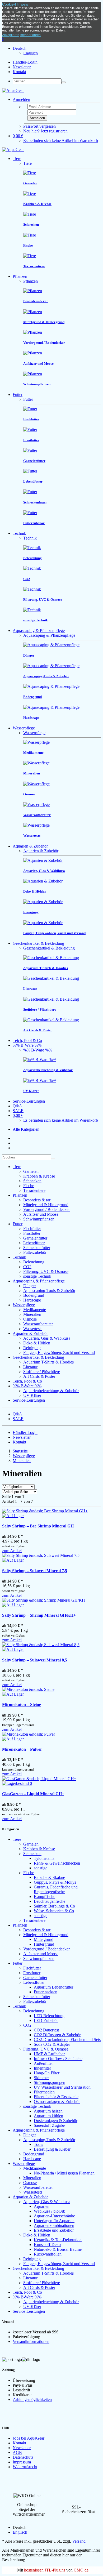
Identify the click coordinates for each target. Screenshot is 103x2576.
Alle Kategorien (26, 1129)
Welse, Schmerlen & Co (54, 1911)
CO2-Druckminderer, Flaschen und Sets (67, 2040)
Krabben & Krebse (39, 1176)
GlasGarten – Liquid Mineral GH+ (33, 1794)
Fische (29, 1186)
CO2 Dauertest (46, 2030)
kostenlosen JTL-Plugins (45, 2570)
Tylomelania (44, 1858)
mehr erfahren (31, 35)
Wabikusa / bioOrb (50, 2211)
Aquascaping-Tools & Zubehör (49, 1291)
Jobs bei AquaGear (29, 2438)
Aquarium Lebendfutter (53, 1987)
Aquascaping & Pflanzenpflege (39, 630)
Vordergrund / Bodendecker (46, 1209)
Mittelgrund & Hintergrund (46, 1205)
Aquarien (42, 2206)
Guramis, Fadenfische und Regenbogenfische (56, 1889)
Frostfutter (32, 1233)
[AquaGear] (13, 90)
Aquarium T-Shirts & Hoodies (48, 1362)
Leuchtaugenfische (50, 1901)
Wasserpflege (24, 728)
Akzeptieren (11, 35)
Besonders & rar (37, 1200)
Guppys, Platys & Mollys (55, 1882)
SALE (18, 1111)
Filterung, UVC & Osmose (46, 1271)
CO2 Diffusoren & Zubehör (57, 2035)
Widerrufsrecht (25, 2467)
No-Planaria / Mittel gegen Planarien (64, 2173)
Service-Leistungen (29, 1101)
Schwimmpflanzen (39, 1219)
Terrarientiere (34, 1190)
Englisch (31, 53)
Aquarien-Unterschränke (54, 2216)
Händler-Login (25, 62)
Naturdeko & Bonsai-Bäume (58, 2249)
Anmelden (37, 118)
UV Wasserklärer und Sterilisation (62, 2087)
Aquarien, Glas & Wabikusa (47, 1338)
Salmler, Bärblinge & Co (54, 1906)
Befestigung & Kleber (52, 2149)
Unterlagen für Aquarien (54, 2221)
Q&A (17, 1106)
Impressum (22, 2462)
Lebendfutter (34, 1243)
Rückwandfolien (48, 2254)
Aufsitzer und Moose (41, 1214)
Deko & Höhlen (37, 1343)
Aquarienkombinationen (54, 2225)
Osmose (30, 1319)
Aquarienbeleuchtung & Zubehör (51, 1391)
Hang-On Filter (47, 2073)
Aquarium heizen (48, 2111)
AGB (17, 2452)
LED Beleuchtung (49, 2016)
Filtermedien (44, 2092)
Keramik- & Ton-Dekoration (58, 2240)
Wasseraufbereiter (38, 1324)
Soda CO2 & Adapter (52, 2044)
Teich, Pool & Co (27, 1040)
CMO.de (81, 2570)
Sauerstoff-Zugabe (49, 2125)
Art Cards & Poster (39, 1376)
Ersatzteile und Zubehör (54, 2230)
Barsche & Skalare (49, 1877)
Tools (38, 2144)
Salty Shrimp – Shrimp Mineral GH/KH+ (39, 1615)
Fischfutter (32, 1229)
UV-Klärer (32, 1395)
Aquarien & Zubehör (30, 846)
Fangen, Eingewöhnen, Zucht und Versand (59, 1352)
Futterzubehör (35, 1252)
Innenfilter (42, 2068)
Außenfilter (43, 2063)
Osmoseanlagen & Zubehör (57, 2102)
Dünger (30, 1286)
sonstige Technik (37, 1276)
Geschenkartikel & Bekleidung (38, 943)
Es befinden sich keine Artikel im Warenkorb (61, 141)
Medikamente (35, 1310)
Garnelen (31, 1171)
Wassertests (33, 1329)
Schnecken (32, 1181)
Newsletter (22, 67)
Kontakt (19, 72)
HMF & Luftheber (49, 2054)
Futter (18, 395)
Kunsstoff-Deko (47, 2245)
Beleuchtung (34, 1262)
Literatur (30, 1367)
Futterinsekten (46, 1992)
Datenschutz (23, 2457)
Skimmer (41, 2078)
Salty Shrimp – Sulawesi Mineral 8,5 (35, 1660)
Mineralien (32, 1314)
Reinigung (32, 1348)
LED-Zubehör (46, 2020)
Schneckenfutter (37, 1248)
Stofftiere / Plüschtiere (42, 1372)
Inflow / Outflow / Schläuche (58, 2059)
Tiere (17, 159)
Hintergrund (44, 1944)
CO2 (27, 1267)
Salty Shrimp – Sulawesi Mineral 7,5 (35, 1571)
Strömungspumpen (50, 2082)
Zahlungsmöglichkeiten (32, 2399)
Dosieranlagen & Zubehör (56, 2121)
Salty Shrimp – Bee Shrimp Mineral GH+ (39, 1526)
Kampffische (45, 1897)
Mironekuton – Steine (22, 1704)
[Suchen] (64, 82)
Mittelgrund (44, 1939)
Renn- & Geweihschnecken (57, 1863)
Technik (19, 533)
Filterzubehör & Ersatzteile (56, 2097)
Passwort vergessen (39, 126)
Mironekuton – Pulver (22, 1749)
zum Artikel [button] (12, 1551)
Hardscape (32, 1300)
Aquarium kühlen (48, 2116)
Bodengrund (34, 1295)
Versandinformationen (31, 2341)
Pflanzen (20, 276)
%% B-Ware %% (27, 1045)
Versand (79, 2541)
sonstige (41, 1868)
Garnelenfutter (35, 1238)
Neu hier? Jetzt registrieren (45, 131)
